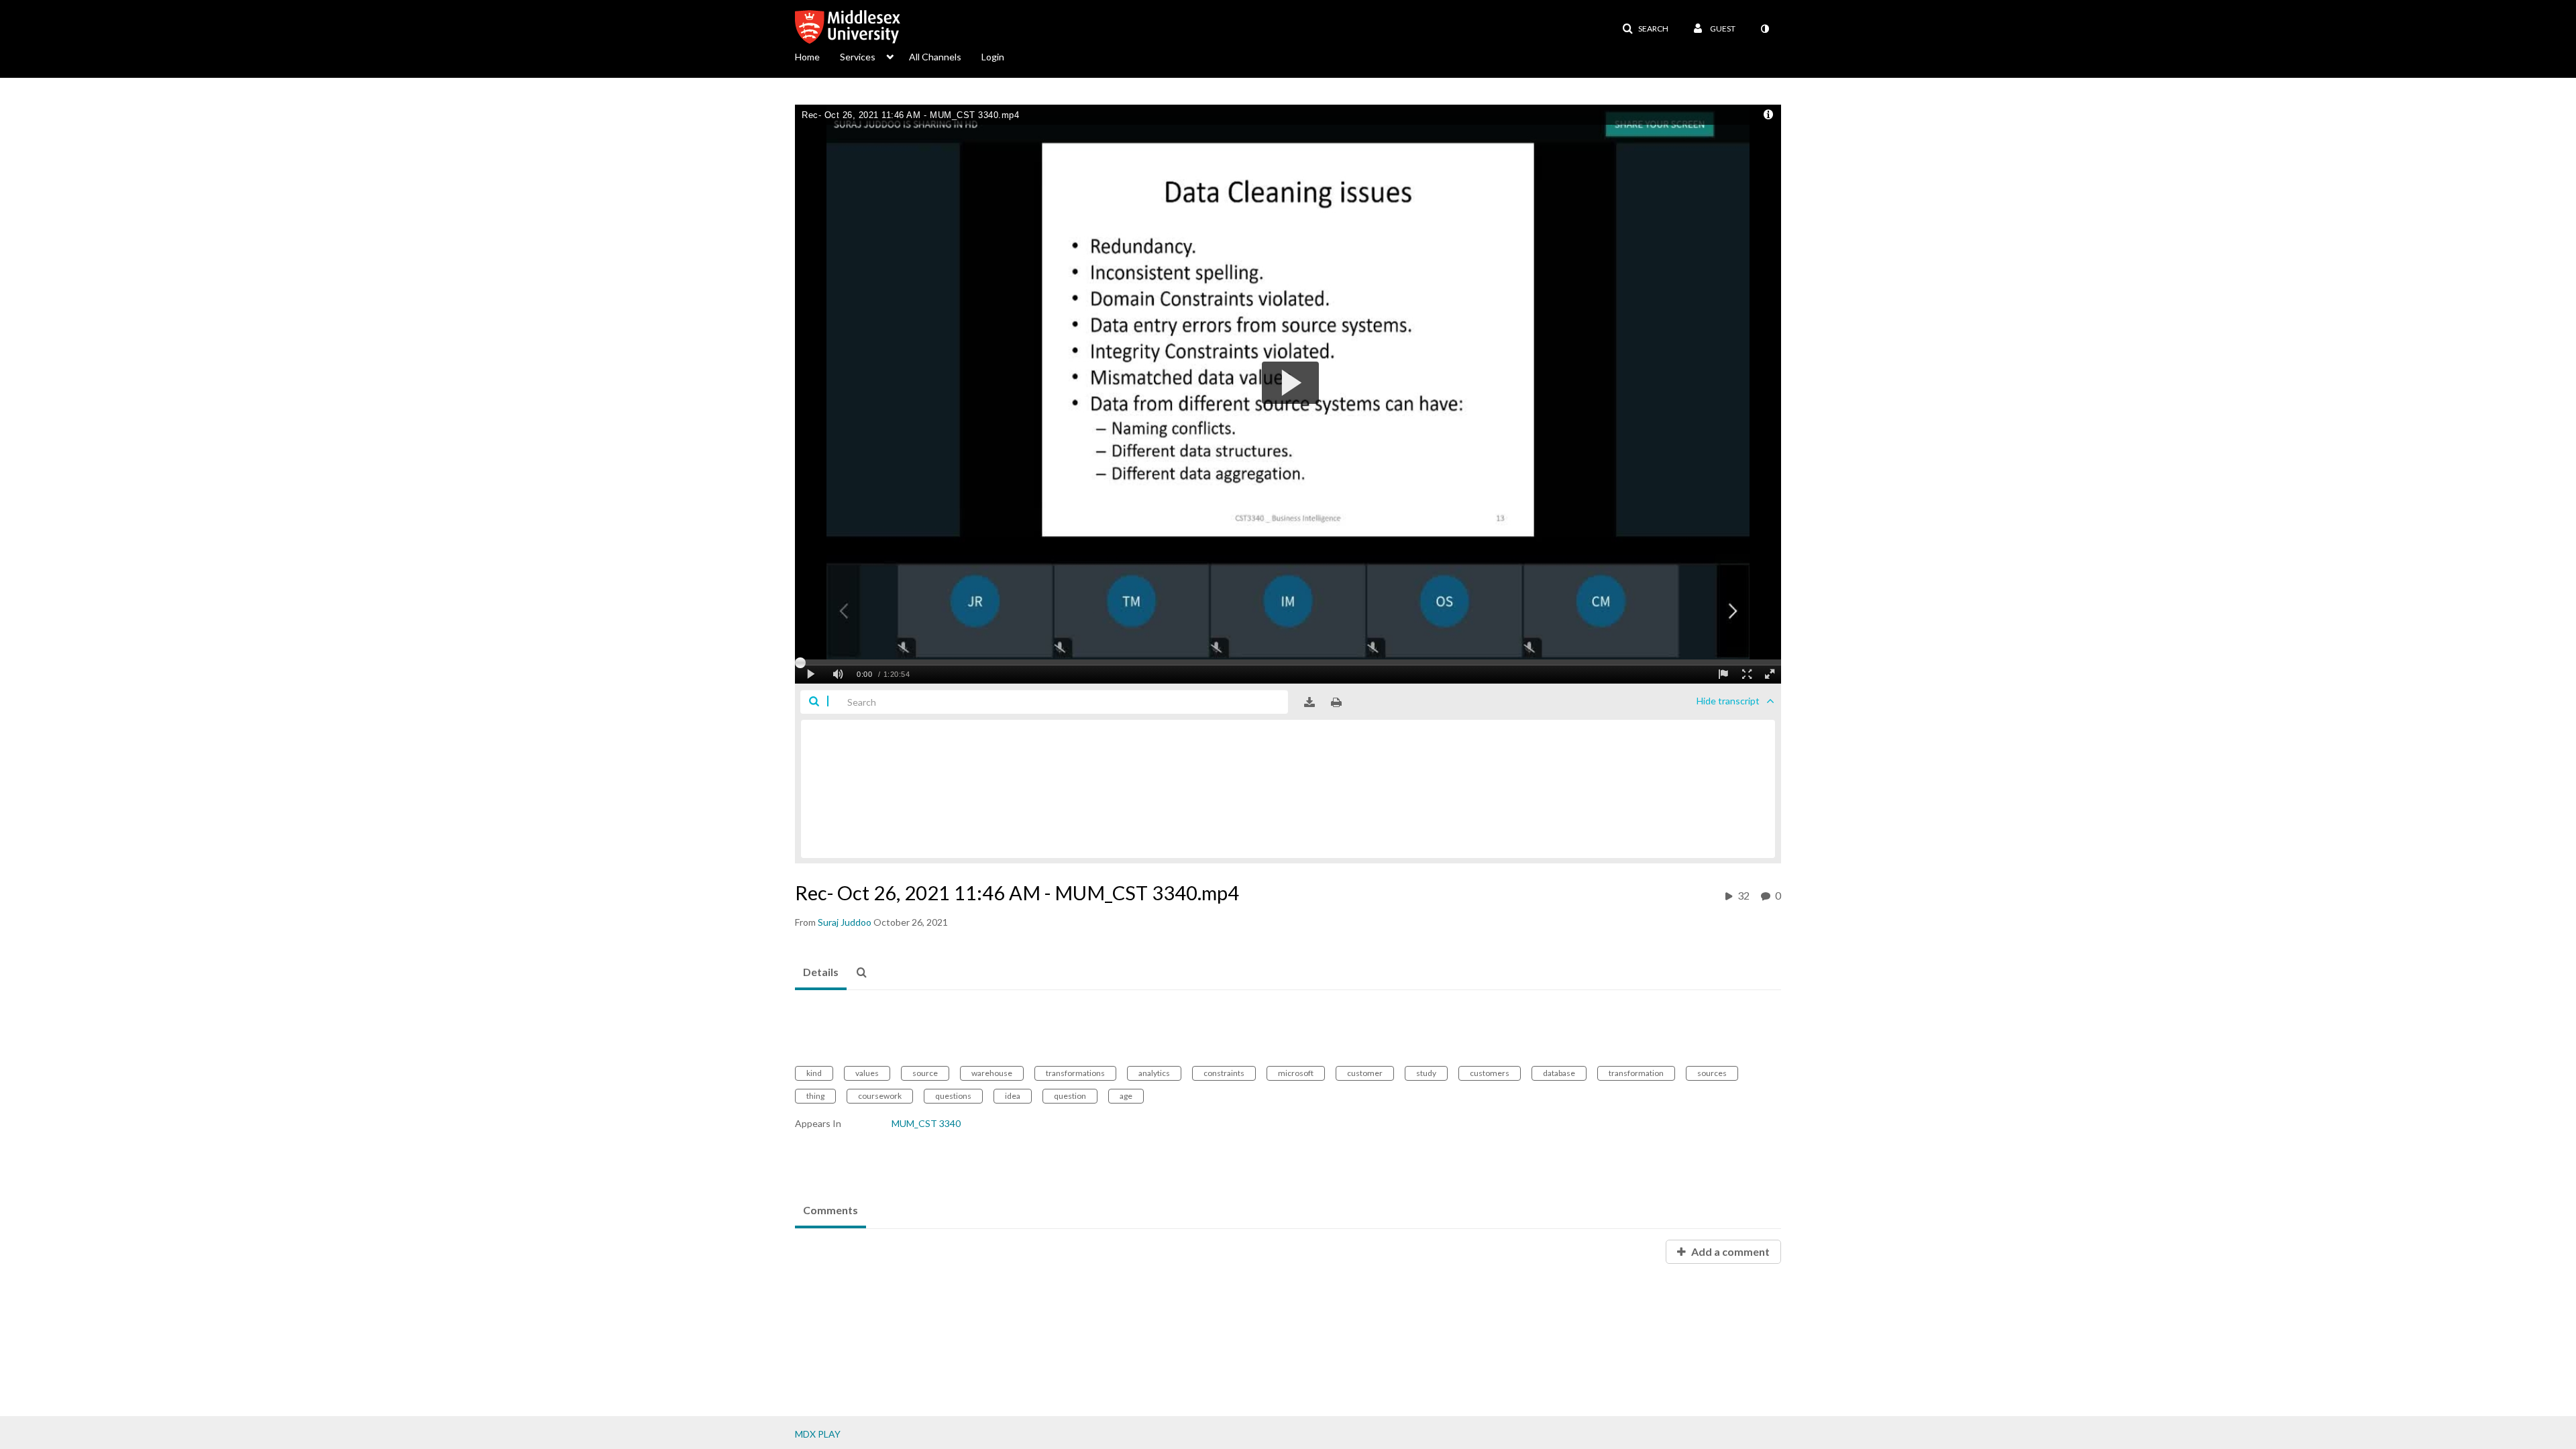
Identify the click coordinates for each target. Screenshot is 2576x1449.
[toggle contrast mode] (1764, 29)
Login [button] (993, 57)
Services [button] (858, 57)
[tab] (821, 973)
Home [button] (807, 57)
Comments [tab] (830, 1210)
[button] (1645, 29)
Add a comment (1729, 1251)
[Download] (1309, 702)
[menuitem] (817, 56)
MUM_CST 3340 (926, 1123)
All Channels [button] (935, 57)
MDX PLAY (818, 1434)
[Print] (1336, 702)
